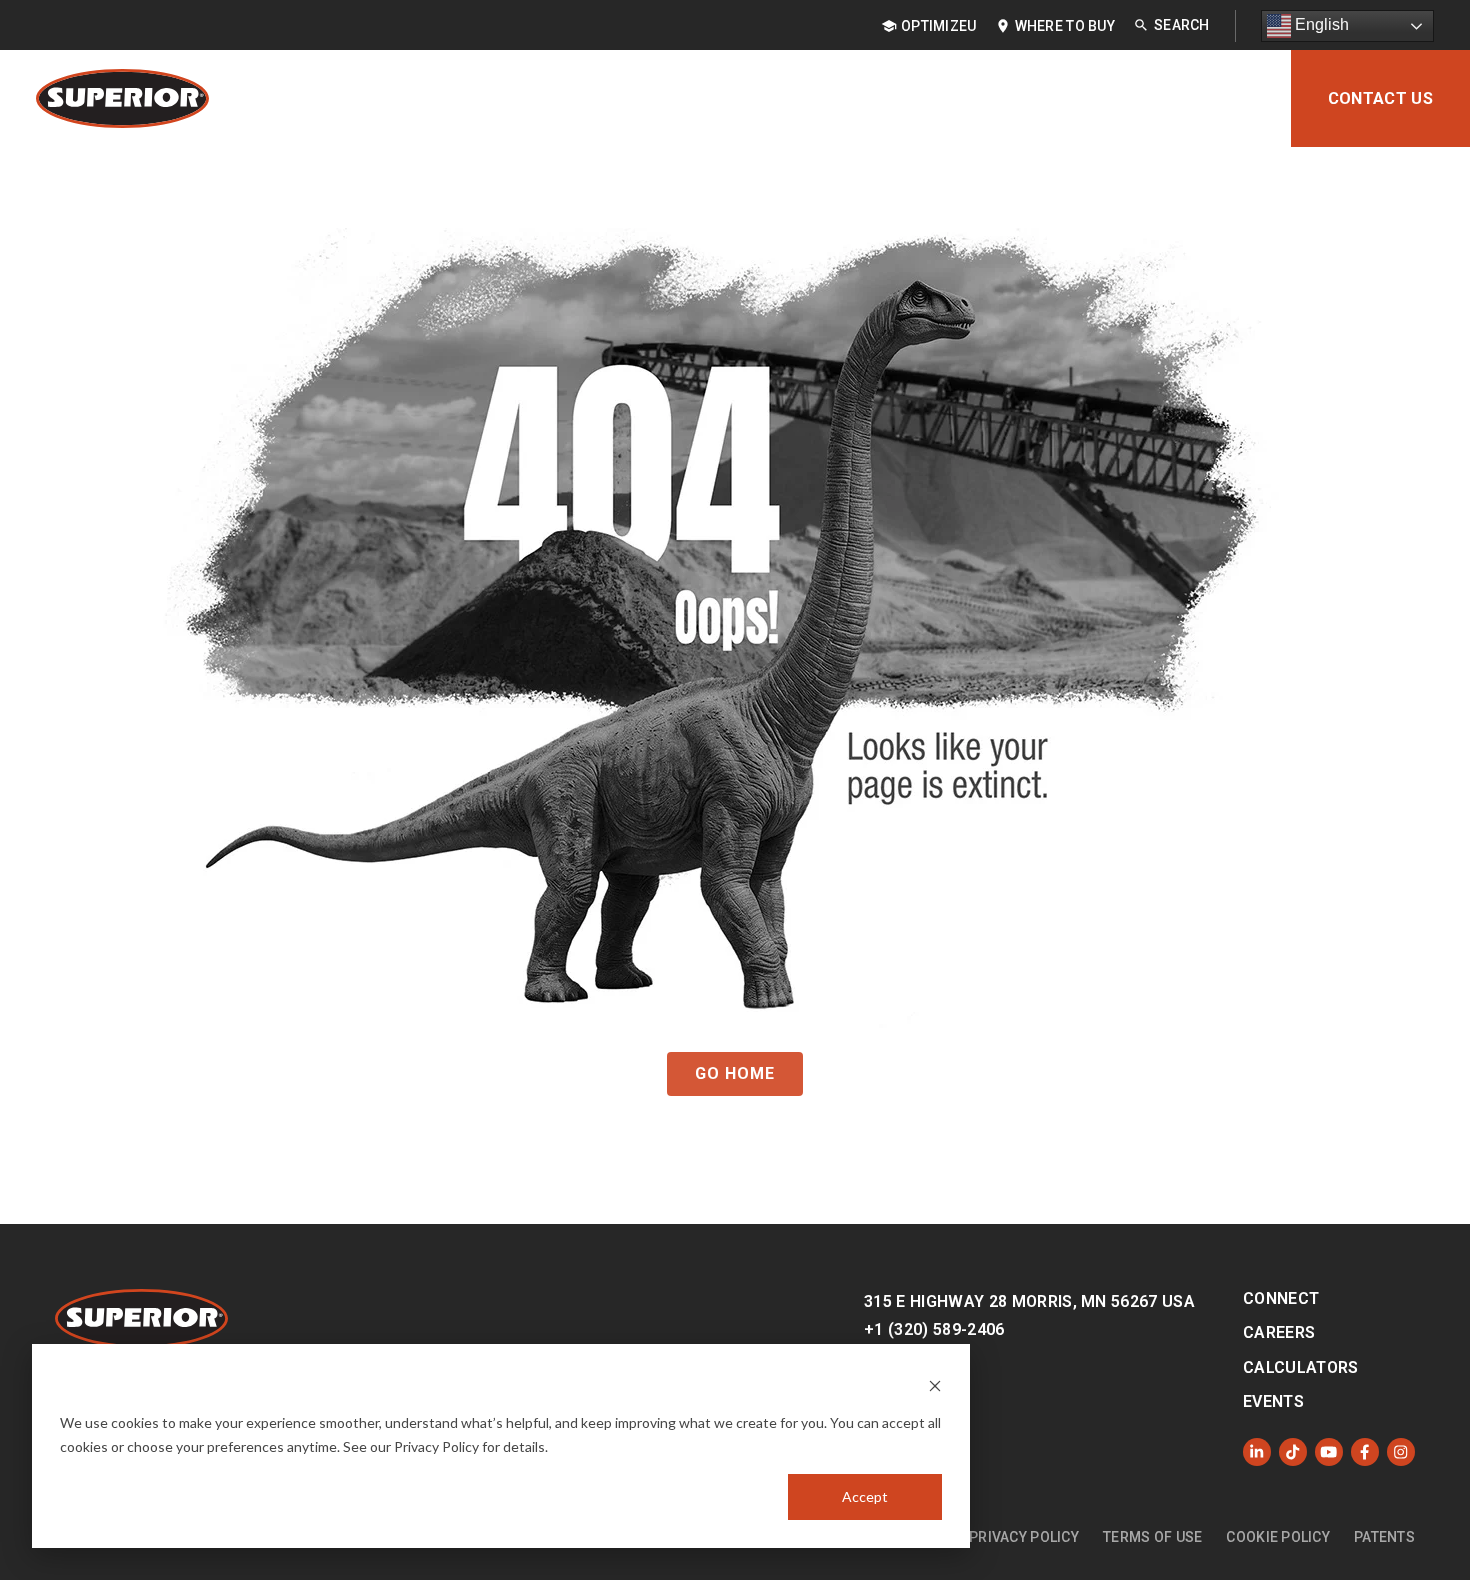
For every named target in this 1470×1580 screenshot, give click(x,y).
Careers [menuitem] (1279, 1332)
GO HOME (735, 1073)
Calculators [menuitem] (1301, 1367)
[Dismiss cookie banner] (935, 1384)
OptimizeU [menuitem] (939, 26)
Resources (1000, 98)
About (1227, 98)
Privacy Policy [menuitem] (1024, 1537)
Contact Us (1380, 98)
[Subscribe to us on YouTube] (1329, 1452)
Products (581, 98)
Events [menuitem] (1273, 1401)
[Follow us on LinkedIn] (1257, 1452)
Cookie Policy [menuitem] (1278, 1537)
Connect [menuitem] (1281, 1298)
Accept (865, 1496)
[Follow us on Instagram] (1401, 1452)
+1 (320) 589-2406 (934, 1329)
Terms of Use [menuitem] (1152, 1537)
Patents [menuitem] (1384, 1537)
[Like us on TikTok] (1293, 1452)
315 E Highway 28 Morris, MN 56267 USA (1029, 1301)
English (1320, 24)
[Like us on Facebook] (1365, 1452)
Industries (866, 98)
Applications (722, 98)
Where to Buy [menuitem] (1065, 26)
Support (1123, 98)
